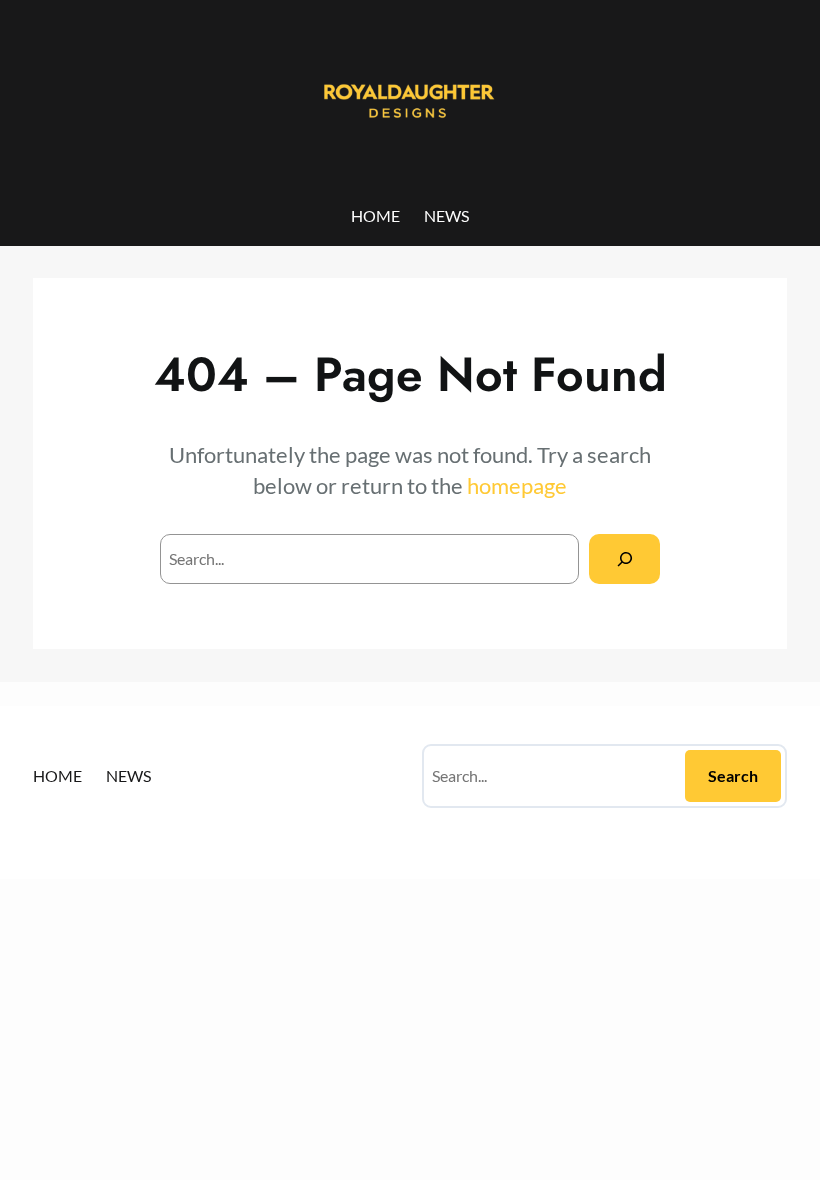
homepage (517, 485)
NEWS (446, 215)
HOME (375, 215)
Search (733, 775)
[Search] (624, 558)
